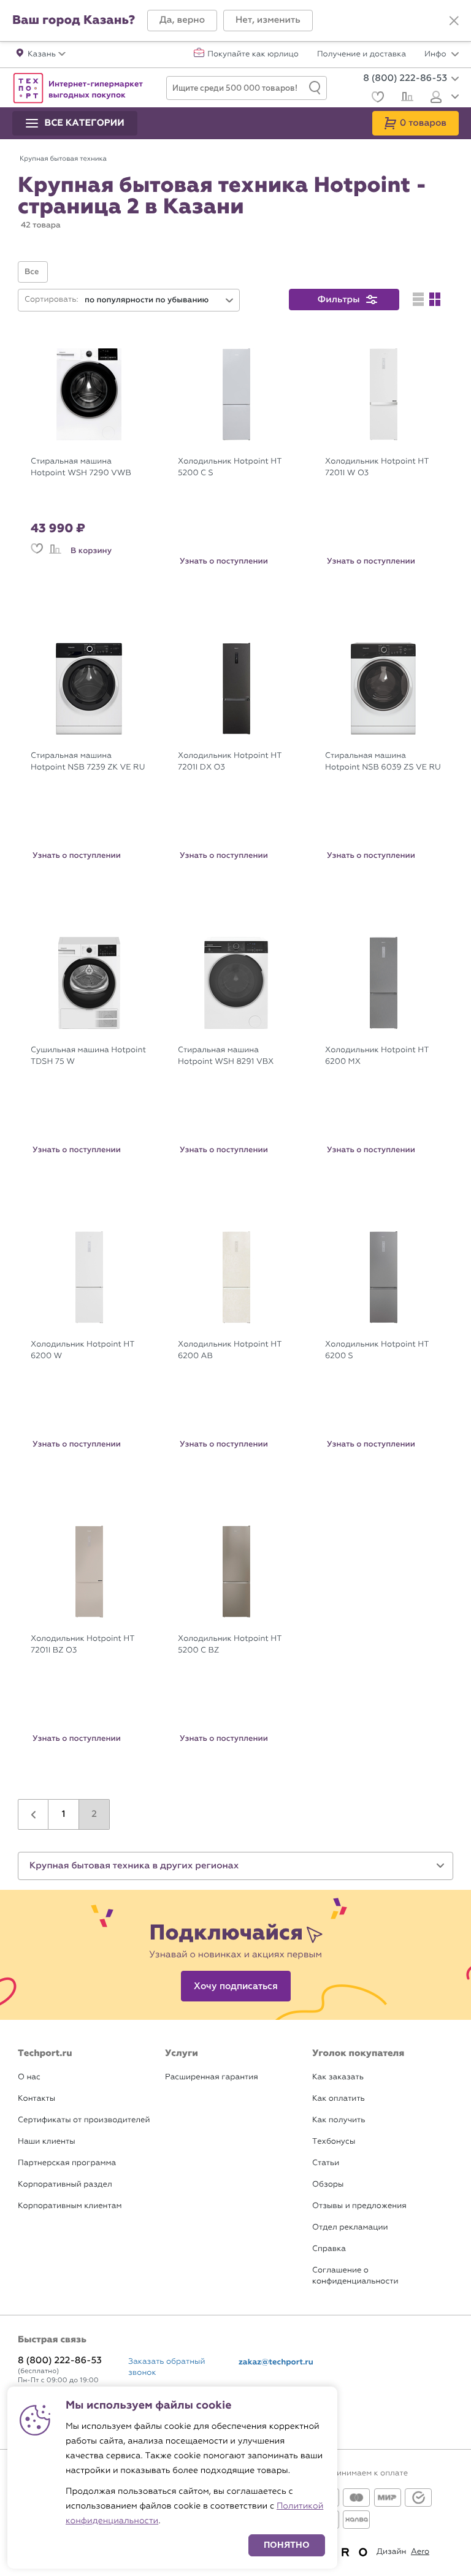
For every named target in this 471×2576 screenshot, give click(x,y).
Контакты (36, 2099)
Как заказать (338, 2077)
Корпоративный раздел (65, 2184)
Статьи (326, 2163)
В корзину (91, 551)
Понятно (287, 2545)
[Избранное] (376, 98)
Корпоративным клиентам (70, 2206)
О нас (29, 2077)
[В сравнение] (55, 551)
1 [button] (64, 1814)
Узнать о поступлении (224, 561)
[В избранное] (37, 551)
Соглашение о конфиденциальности (355, 2276)
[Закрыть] (454, 21)
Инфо (436, 55)
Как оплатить (339, 2099)
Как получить (339, 2120)
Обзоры (328, 2184)
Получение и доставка (362, 55)
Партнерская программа (67, 2163)
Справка (329, 2249)
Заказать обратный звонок (167, 2367)
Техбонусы (334, 2142)
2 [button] (94, 1814)
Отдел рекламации (350, 2227)
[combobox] (159, 300)
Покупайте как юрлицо (253, 55)
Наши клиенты (47, 2142)
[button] (182, 21)
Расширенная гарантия (212, 2077)
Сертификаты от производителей (84, 2120)
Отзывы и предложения (359, 2206)
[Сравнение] (406, 98)
